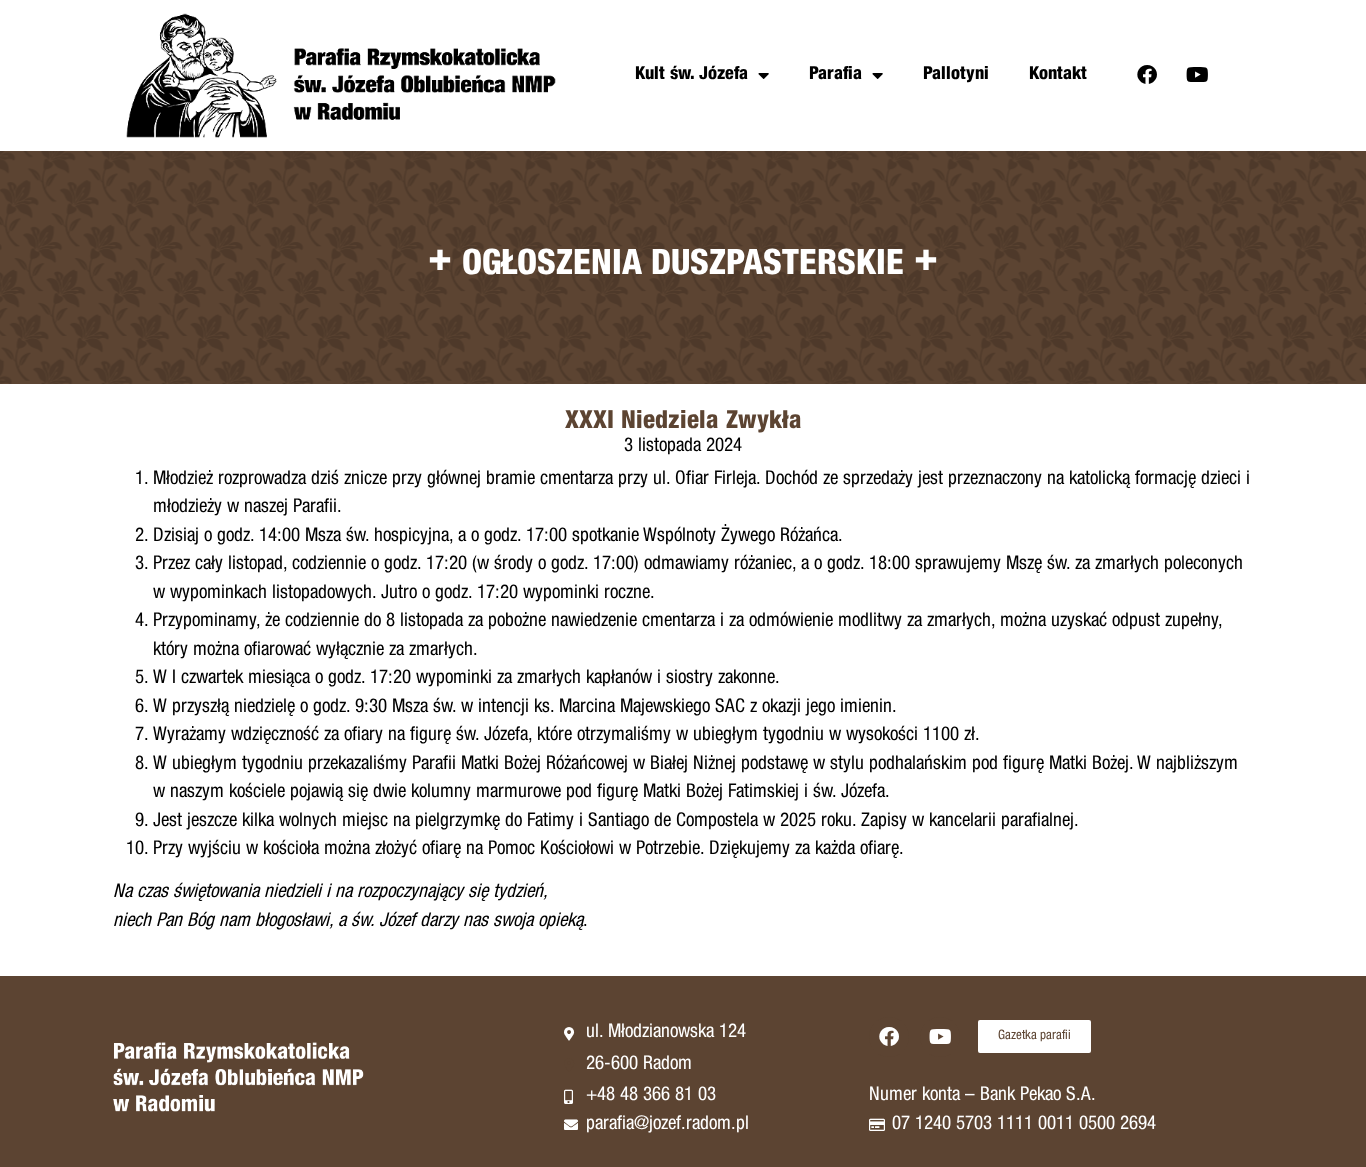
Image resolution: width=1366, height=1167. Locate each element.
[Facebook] (1147, 75)
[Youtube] (1198, 75)
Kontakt (1058, 75)
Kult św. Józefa (691, 75)
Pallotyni (956, 75)
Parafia (835, 75)
